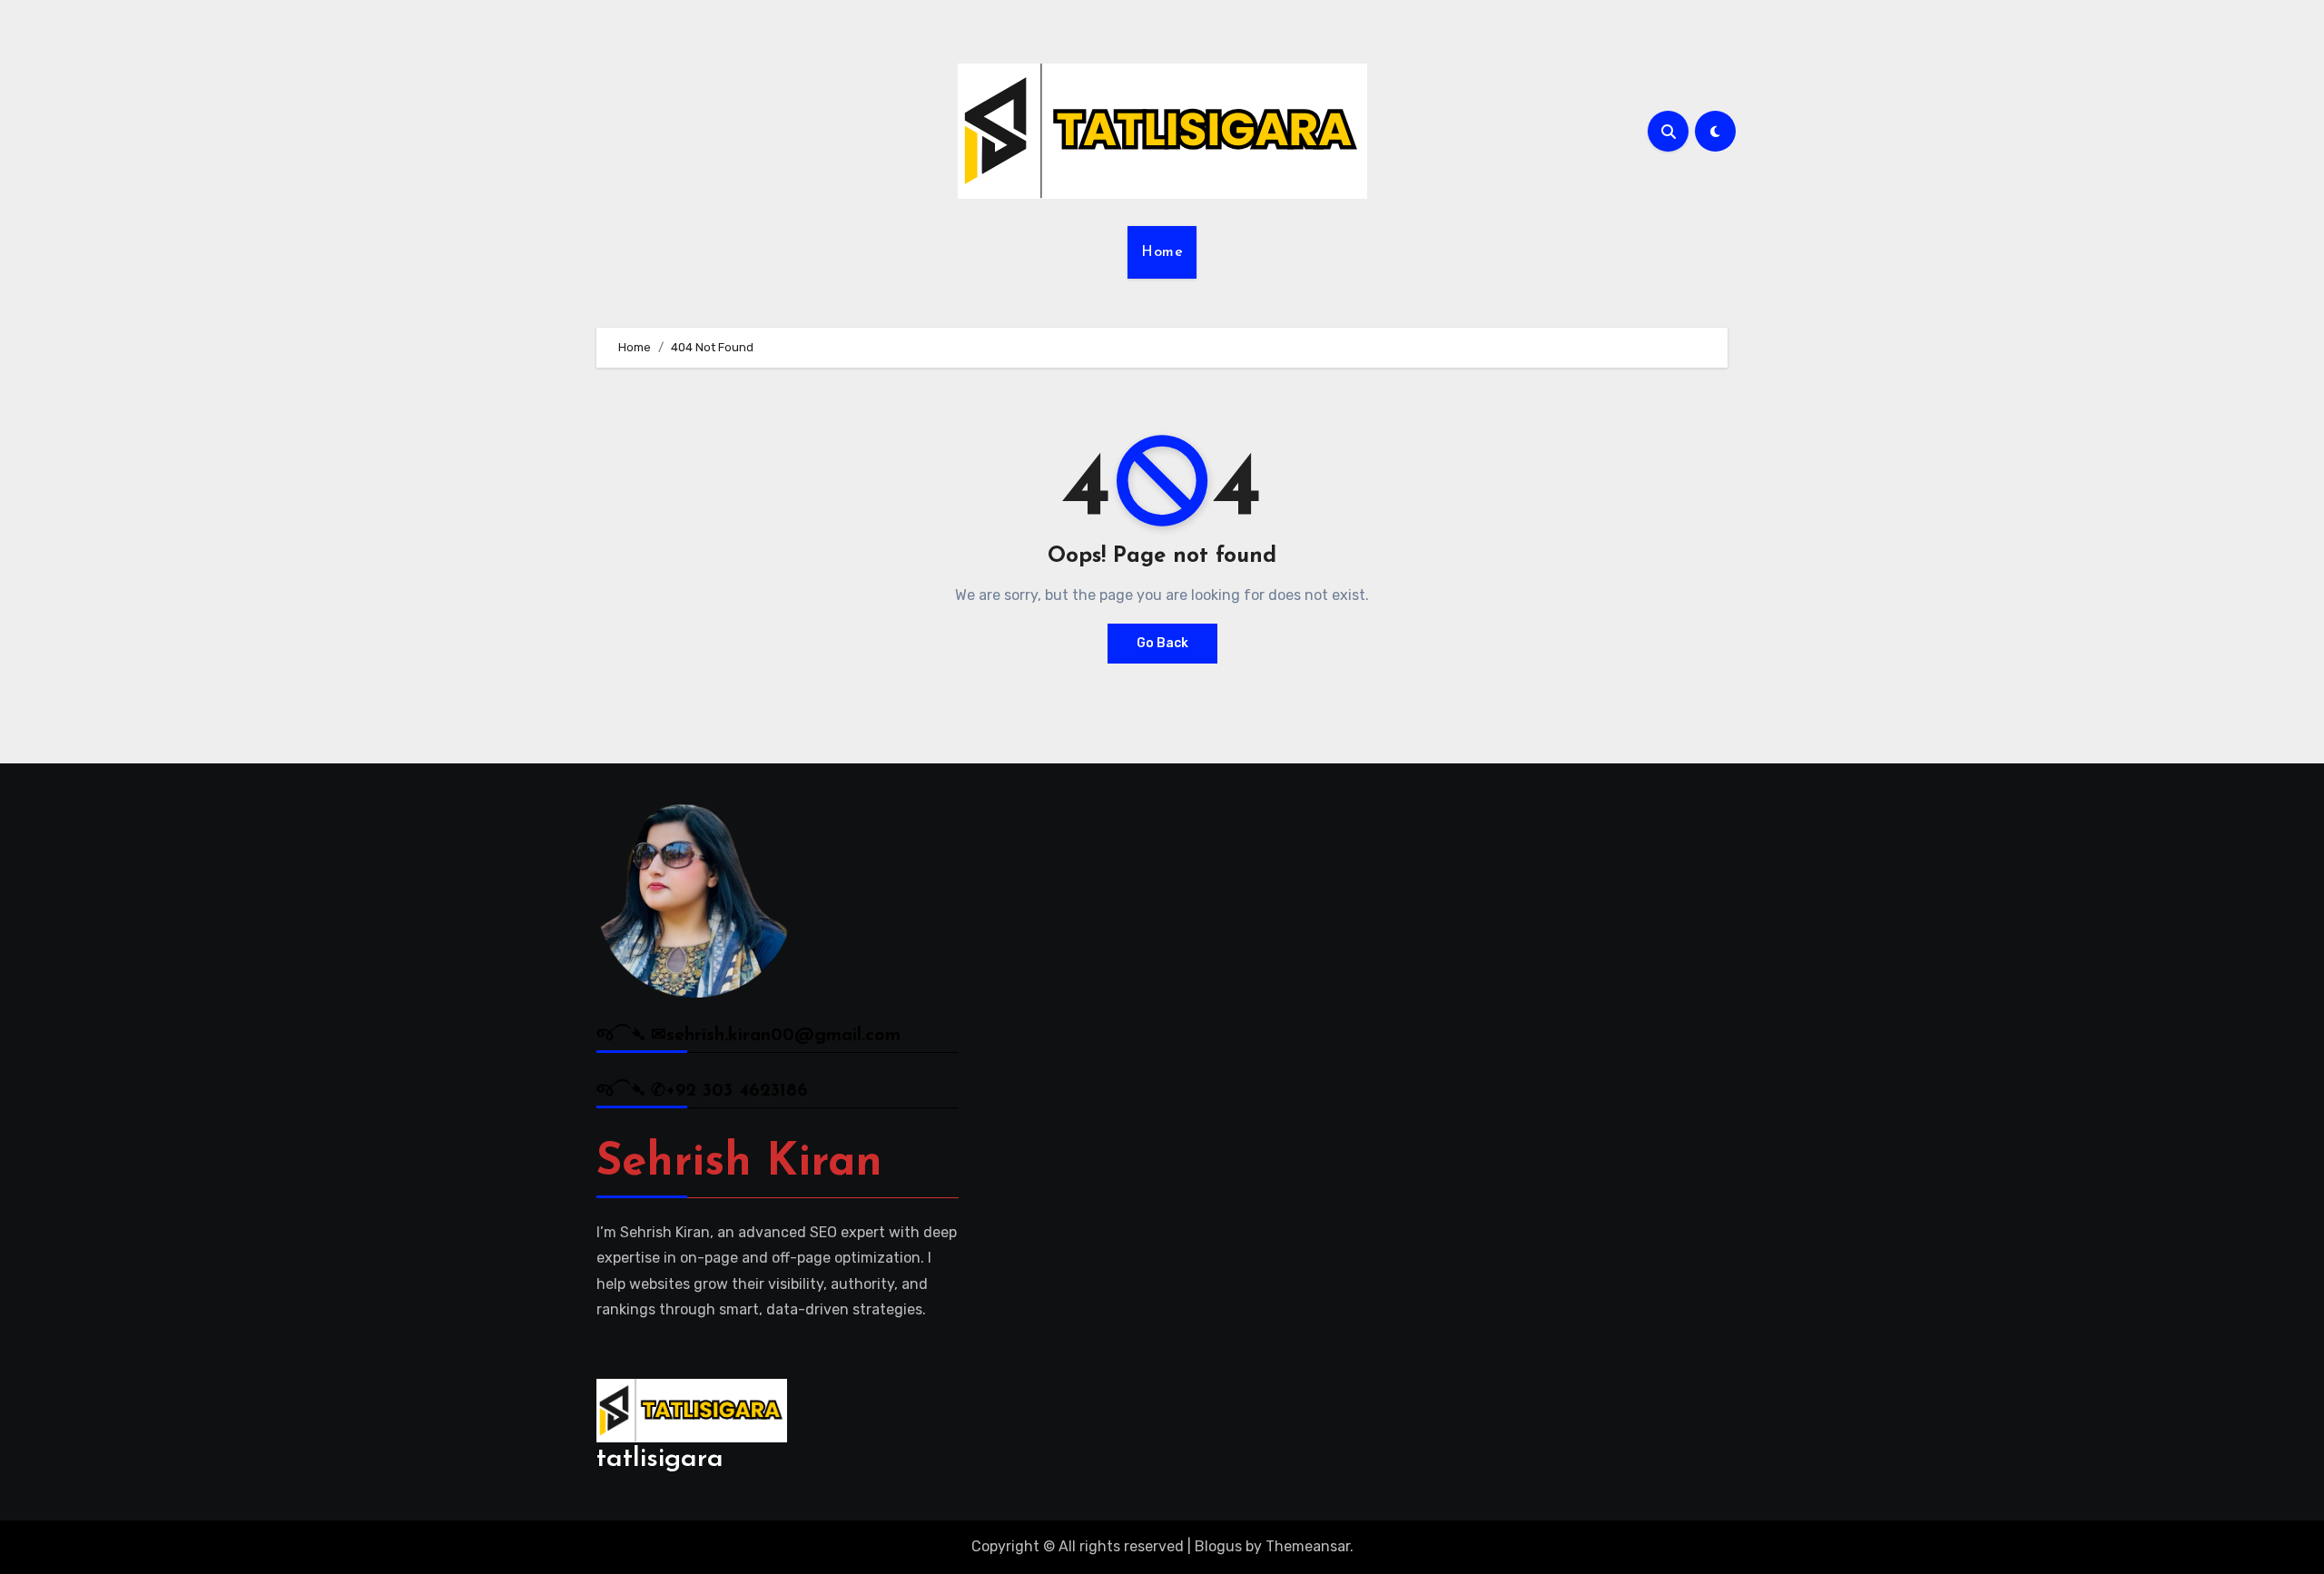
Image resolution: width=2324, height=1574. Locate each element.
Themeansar (1308, 1546)
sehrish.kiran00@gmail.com (783, 1036)
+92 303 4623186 (737, 1091)
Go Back (1162, 643)
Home (1162, 252)
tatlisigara (660, 1459)
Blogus (1218, 1546)
